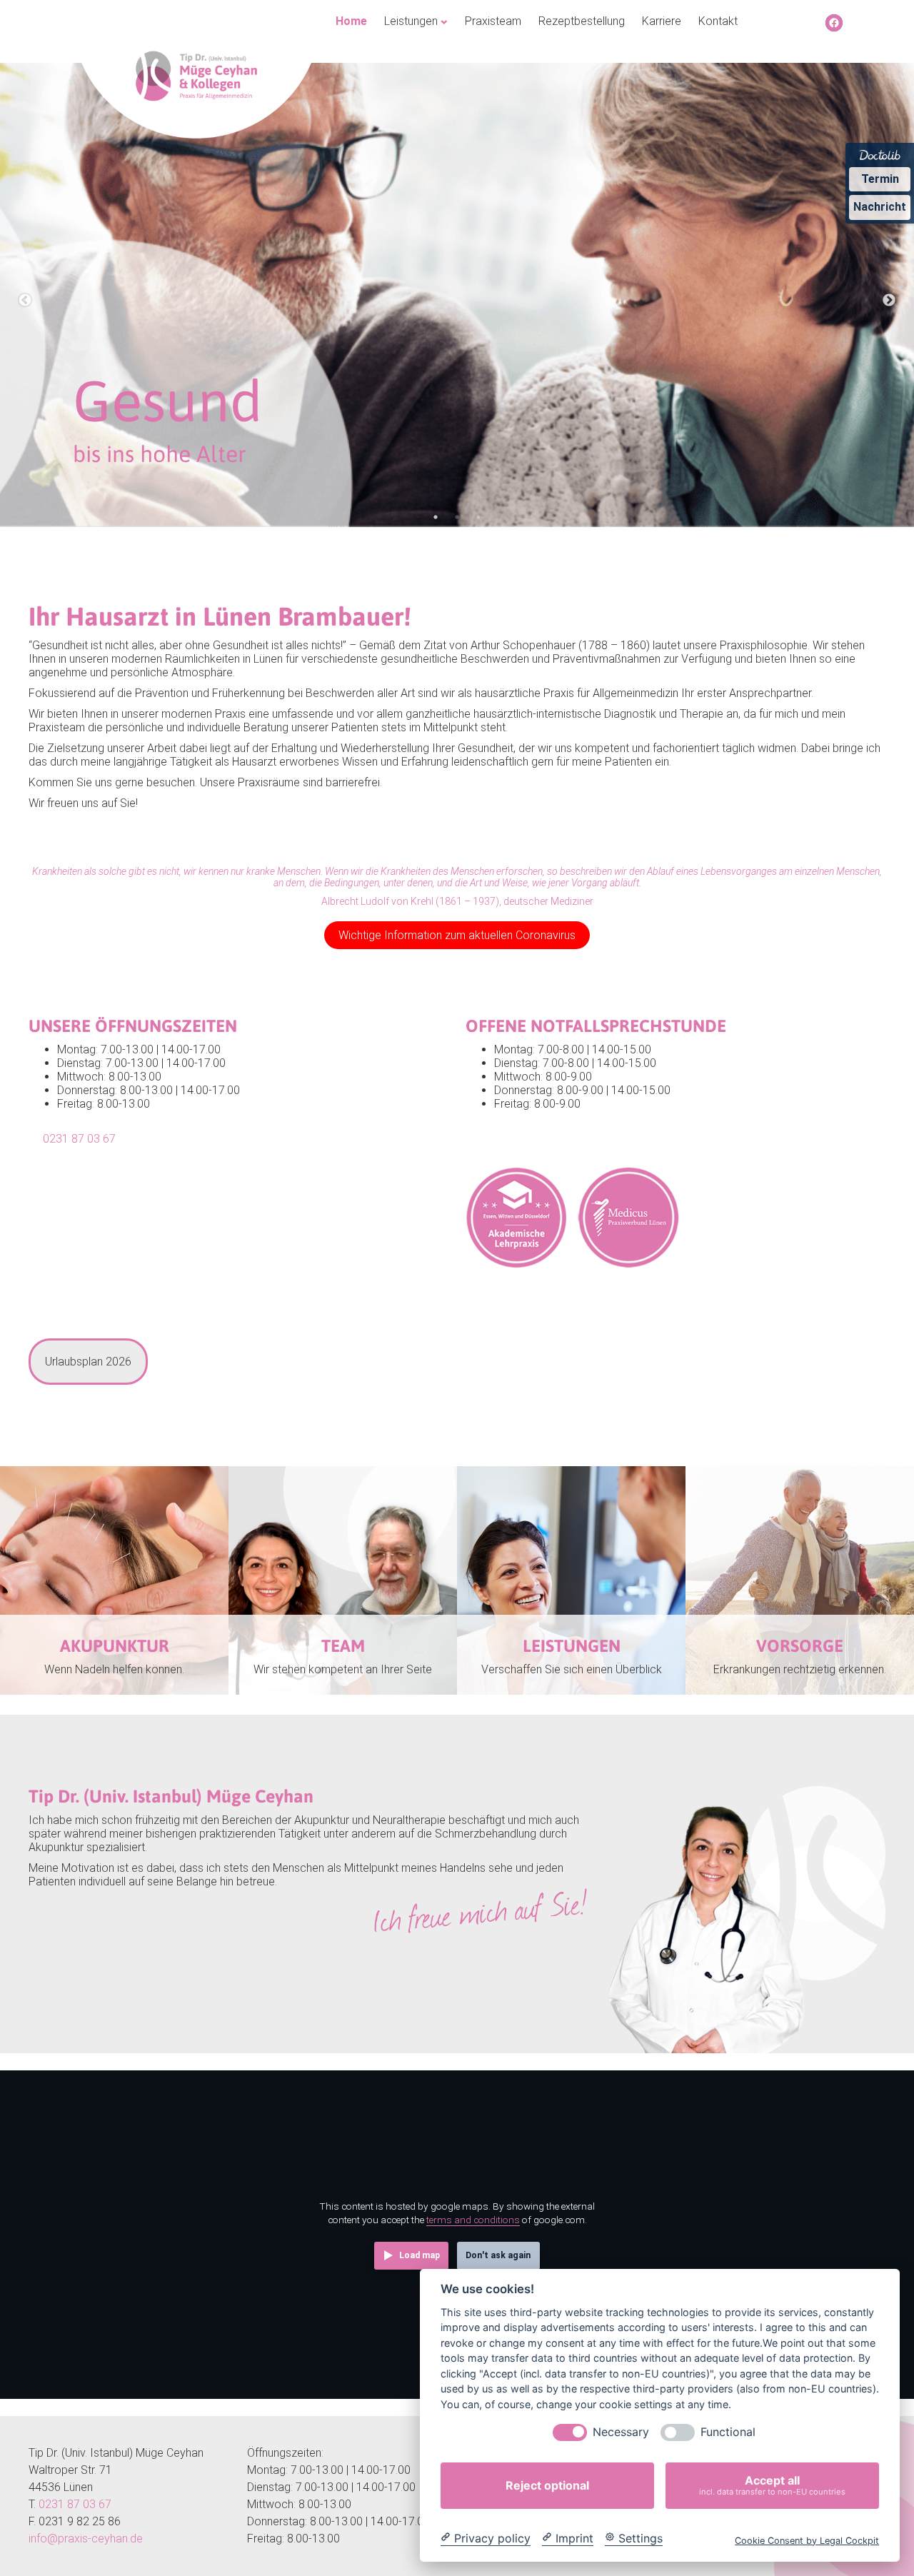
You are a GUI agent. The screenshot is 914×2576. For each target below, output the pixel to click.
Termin (880, 179)
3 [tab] (478, 517)
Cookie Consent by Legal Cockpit (807, 2540)
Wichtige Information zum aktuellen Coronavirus (457, 935)
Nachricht (880, 207)
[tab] (88, 1362)
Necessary (621, 2432)
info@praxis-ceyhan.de (86, 2539)
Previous (25, 301)
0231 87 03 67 (79, 1139)
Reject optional (547, 2485)
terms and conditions (473, 2220)
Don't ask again (498, 2255)
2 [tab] (457, 517)
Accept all (772, 2485)
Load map (420, 2255)
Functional (728, 2432)
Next (889, 301)
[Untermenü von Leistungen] (444, 21)
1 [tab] (436, 517)
